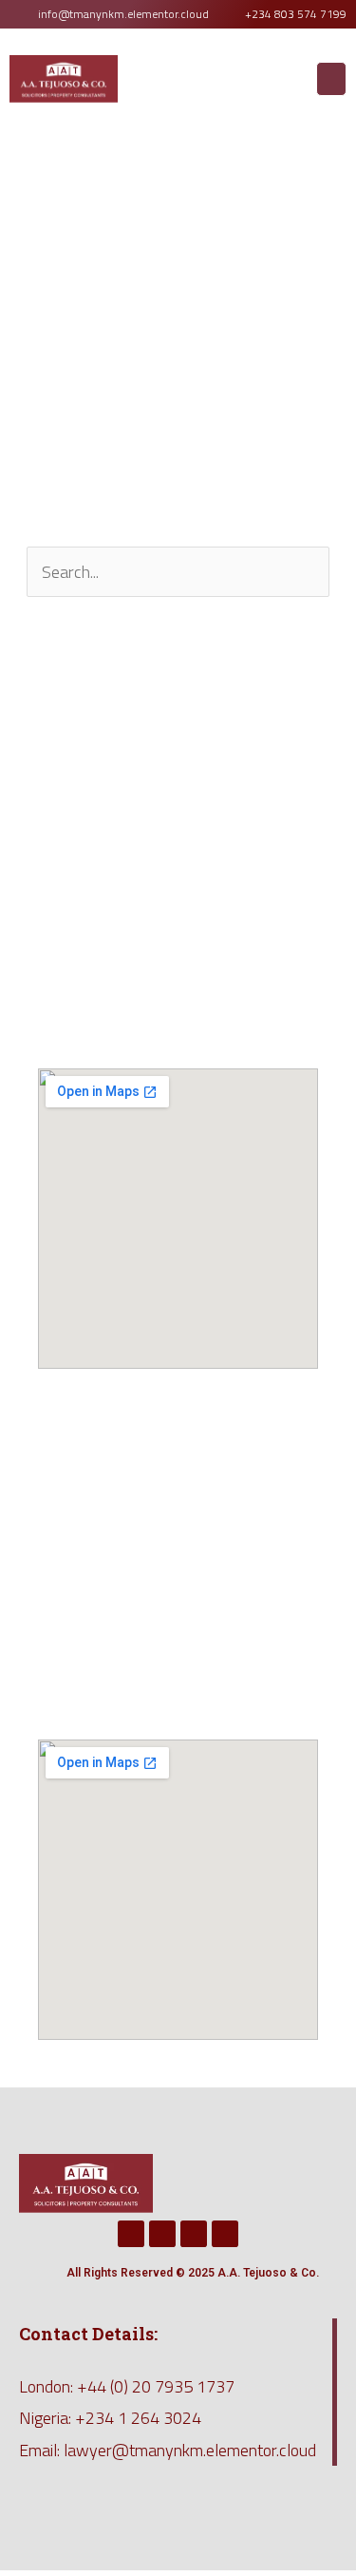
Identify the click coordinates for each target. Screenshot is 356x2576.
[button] (331, 79)
